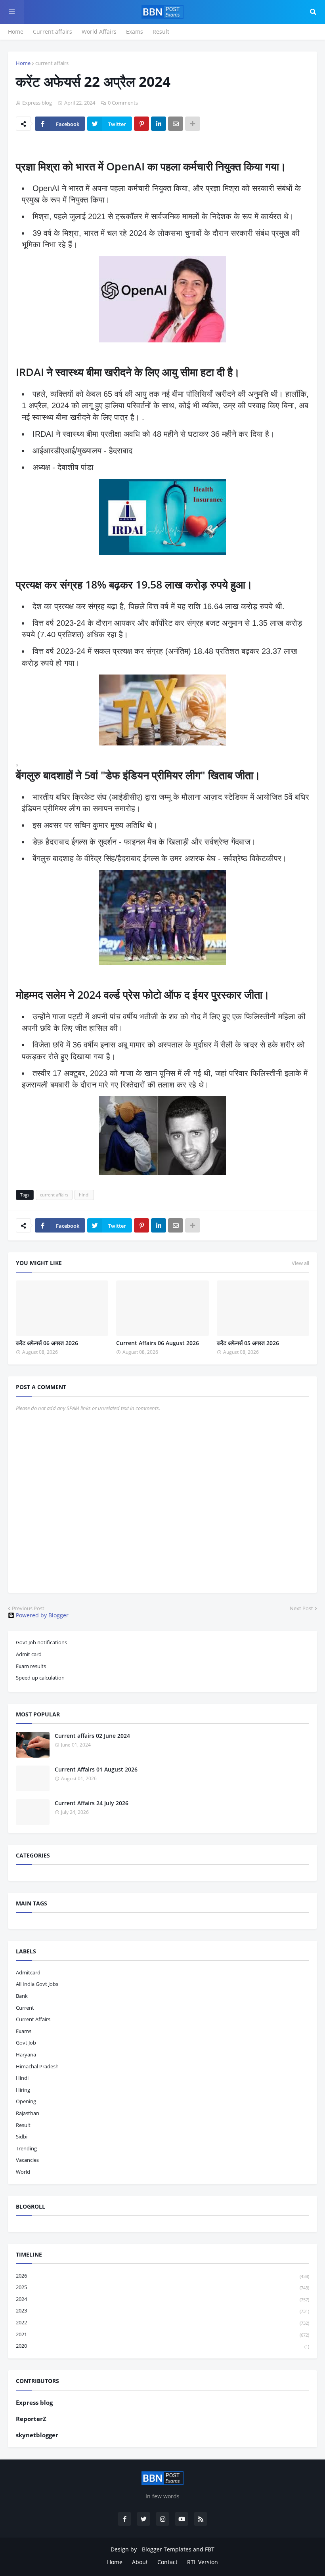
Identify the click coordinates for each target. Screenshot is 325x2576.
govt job (26, 2043)
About (140, 2562)
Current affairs (53, 32)
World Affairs (99, 32)
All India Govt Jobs (37, 1984)
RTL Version (203, 2562)
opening (26, 2101)
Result (161, 32)
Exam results (31, 1666)
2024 (162, 2299)
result (23, 2125)
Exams (135, 32)
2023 (162, 2310)
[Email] (176, 124)
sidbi (22, 2136)
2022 (162, 2322)
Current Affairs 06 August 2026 (158, 1343)
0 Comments (123, 103)
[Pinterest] (141, 124)
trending (26, 2148)
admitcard (28, 1972)
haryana (26, 2054)
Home (16, 32)
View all (300, 1263)
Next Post (301, 1608)
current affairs (52, 63)
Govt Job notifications (41, 1642)
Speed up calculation (40, 1678)
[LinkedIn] (159, 124)
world (23, 2172)
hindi (84, 1195)
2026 (162, 2276)
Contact (167, 2562)
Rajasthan (28, 2113)
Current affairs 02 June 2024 (92, 1736)
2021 (162, 2334)
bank (22, 1996)
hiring (23, 2090)
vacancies (27, 2160)
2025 (162, 2287)
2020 (162, 2346)
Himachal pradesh (37, 2066)
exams (24, 2031)
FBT (210, 2549)
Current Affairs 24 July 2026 (92, 1803)
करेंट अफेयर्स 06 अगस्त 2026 (47, 1343)
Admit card (29, 1654)
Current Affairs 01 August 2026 (96, 1769)
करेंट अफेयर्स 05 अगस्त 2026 (248, 1343)
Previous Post (28, 1608)
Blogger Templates (167, 2549)
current (25, 2008)
